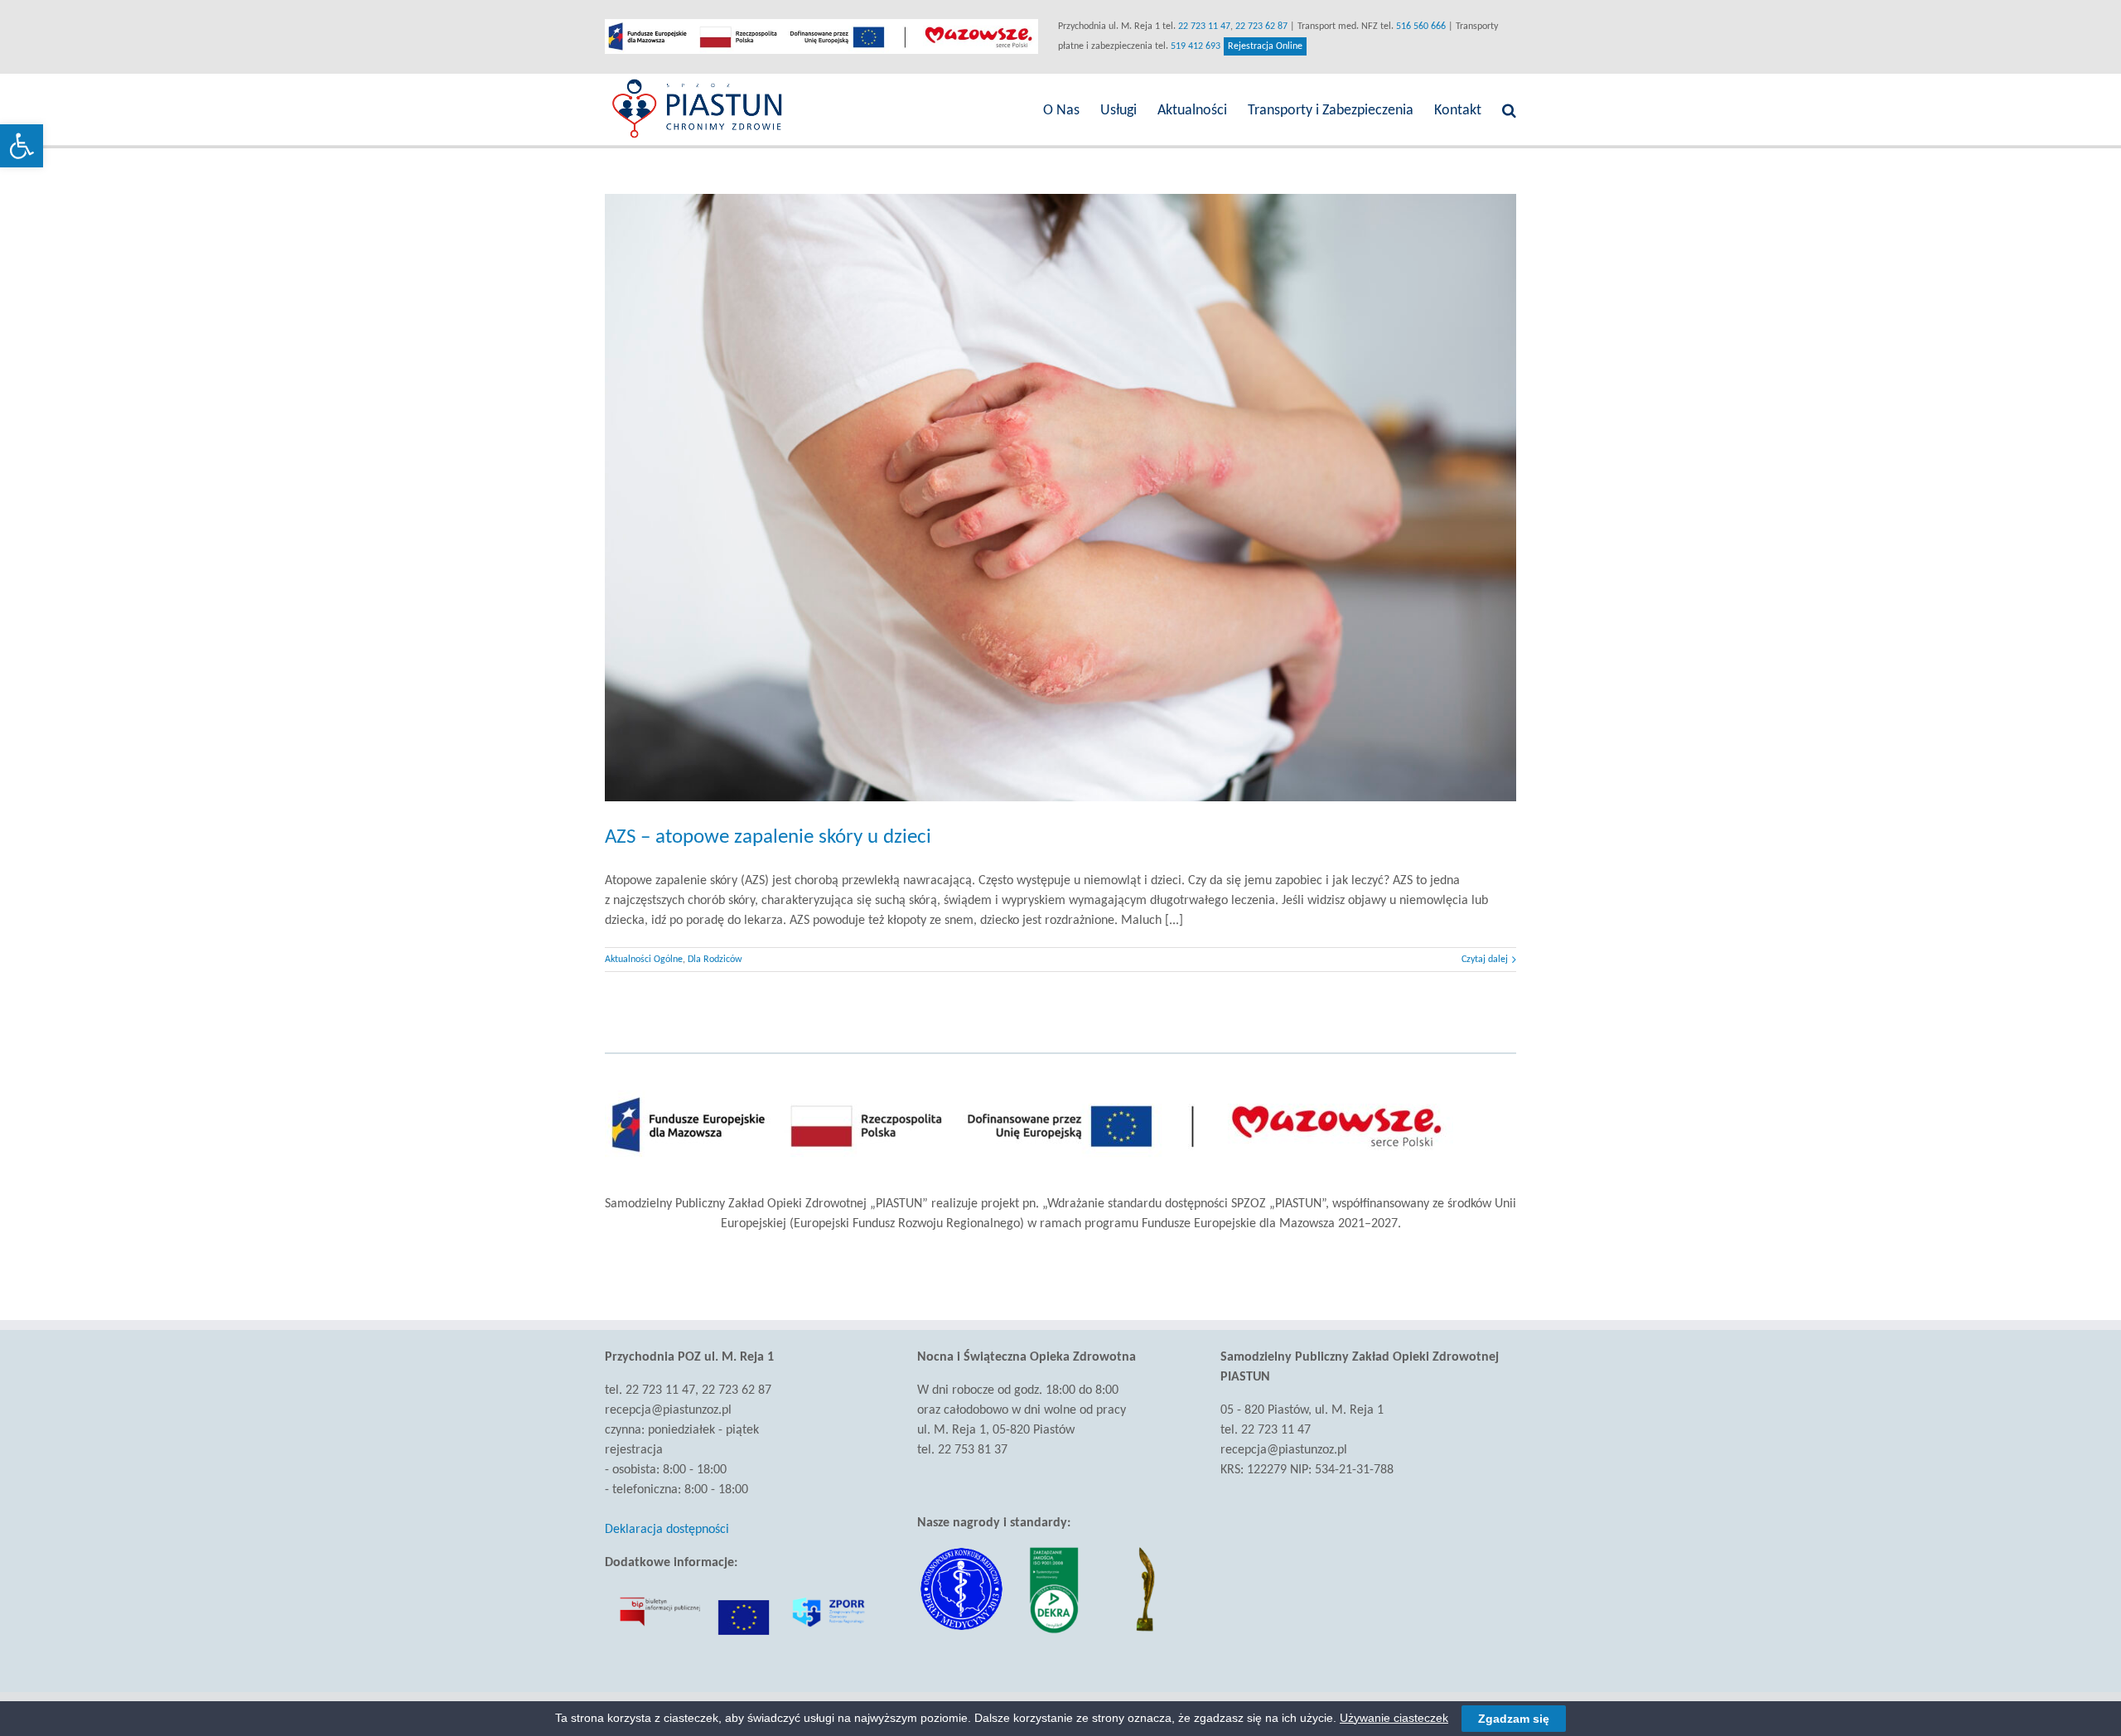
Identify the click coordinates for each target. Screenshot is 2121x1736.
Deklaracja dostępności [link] (667, 1530)
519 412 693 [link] (1196, 46)
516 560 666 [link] (1421, 27)
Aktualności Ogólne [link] (644, 960)
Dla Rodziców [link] (715, 960)
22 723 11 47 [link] (1204, 27)
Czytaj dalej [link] (1485, 960)
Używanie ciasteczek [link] (1394, 1718)
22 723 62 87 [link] (1261, 27)
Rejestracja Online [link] (1267, 48)
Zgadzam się (1514, 1719)
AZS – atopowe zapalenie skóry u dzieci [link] (768, 837)
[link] (22, 146)
